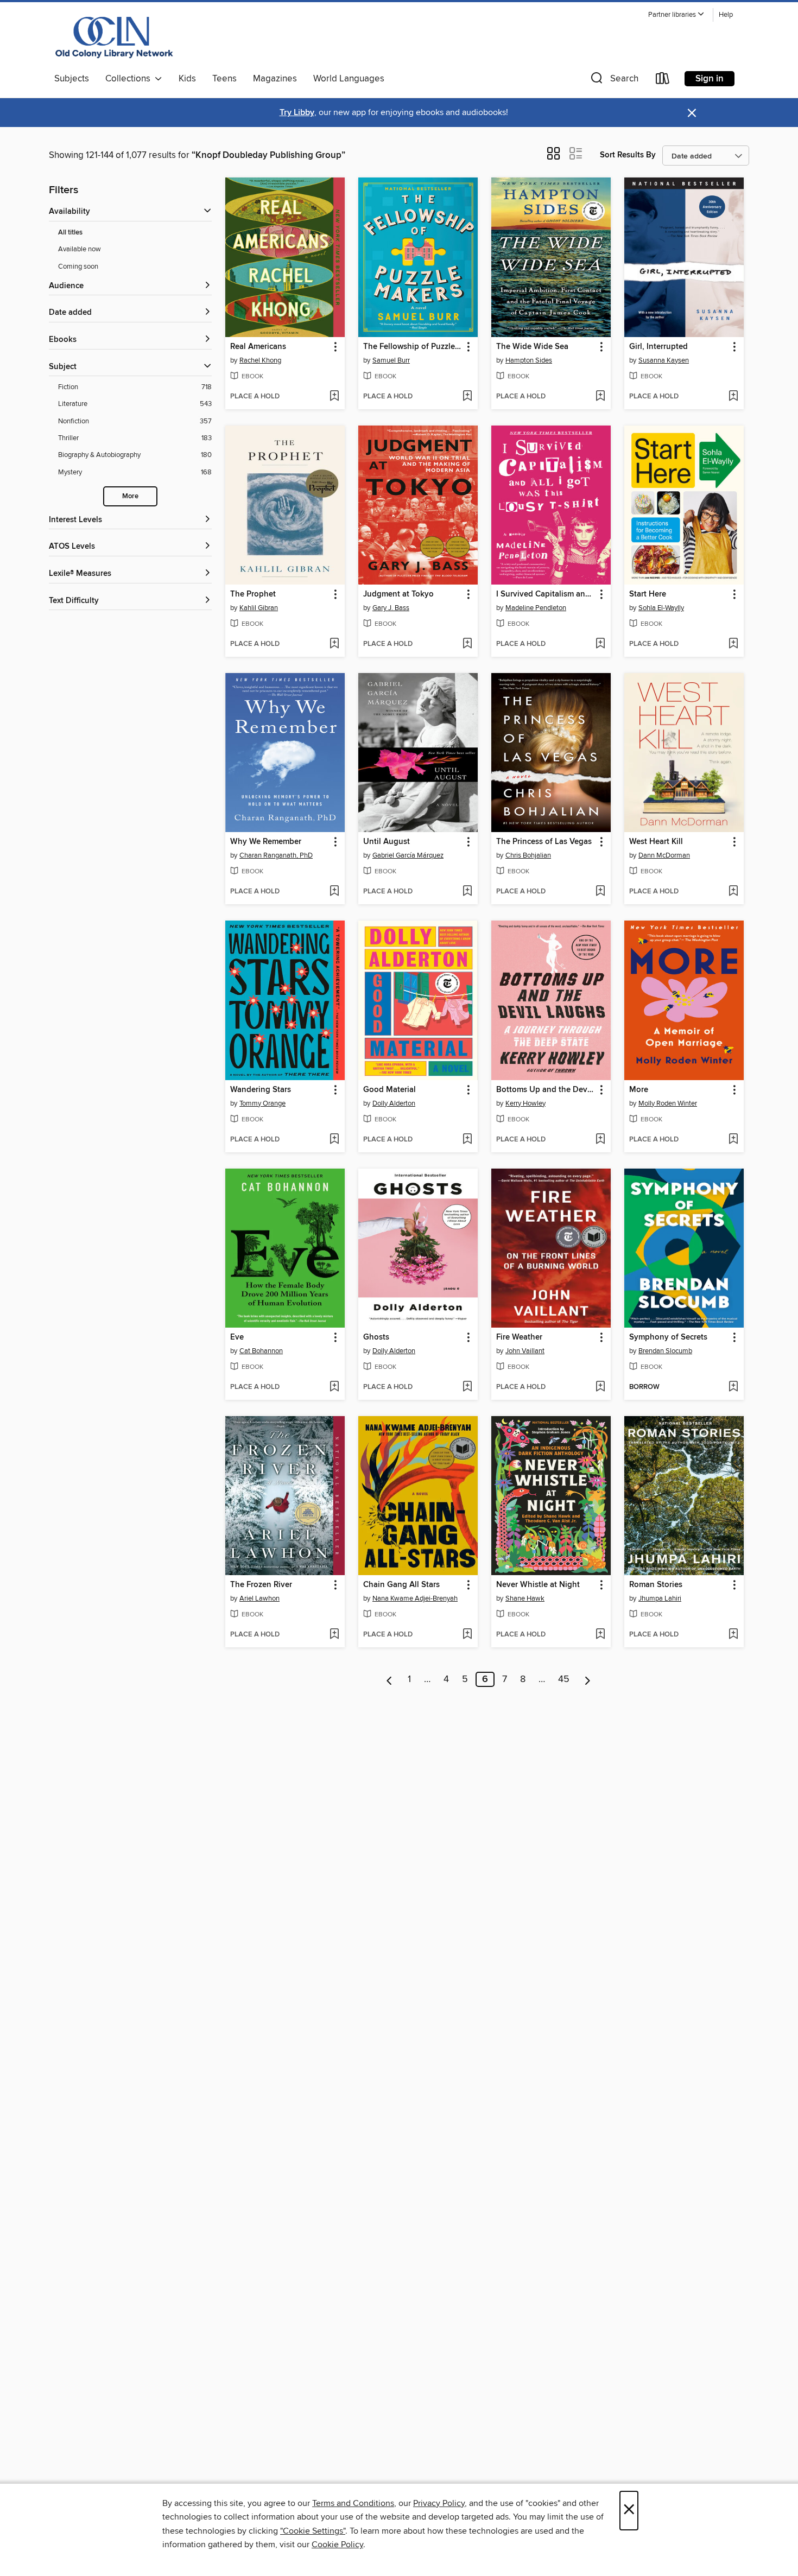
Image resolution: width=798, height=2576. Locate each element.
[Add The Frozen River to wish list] (334, 1635)
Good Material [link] (389, 1090)
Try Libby (297, 113)
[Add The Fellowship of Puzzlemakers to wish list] (467, 397)
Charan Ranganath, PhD (276, 855)
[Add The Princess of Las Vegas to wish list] (600, 892)
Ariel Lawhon (259, 1598)
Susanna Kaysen (664, 360)
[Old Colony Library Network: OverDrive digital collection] (115, 37)
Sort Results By (628, 155)
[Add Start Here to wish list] (733, 644)
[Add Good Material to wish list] (467, 1140)
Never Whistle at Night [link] (538, 1585)
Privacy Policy (439, 2503)
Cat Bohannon (261, 1351)
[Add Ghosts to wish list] (467, 1387)
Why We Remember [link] (266, 842)
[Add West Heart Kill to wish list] (733, 892)
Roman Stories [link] (656, 1585)
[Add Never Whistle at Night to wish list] (600, 1635)
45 (564, 1679)
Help (726, 15)
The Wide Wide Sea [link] (532, 347)
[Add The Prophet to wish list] (334, 644)
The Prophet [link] (253, 594)
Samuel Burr (391, 360)
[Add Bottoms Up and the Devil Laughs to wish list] (600, 1140)
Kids (187, 79)
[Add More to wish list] (733, 1140)
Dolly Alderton (394, 1103)
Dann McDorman (664, 855)
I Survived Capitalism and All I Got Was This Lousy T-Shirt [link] (546, 594)
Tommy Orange (262, 1103)
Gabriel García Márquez (408, 855)
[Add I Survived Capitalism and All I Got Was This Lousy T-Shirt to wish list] (600, 644)
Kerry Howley (525, 1103)
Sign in (710, 79)
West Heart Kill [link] (656, 842)
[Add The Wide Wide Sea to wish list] (600, 397)
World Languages (349, 79)
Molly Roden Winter (668, 1103)
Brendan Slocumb (665, 1351)
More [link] (639, 1090)
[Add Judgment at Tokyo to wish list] (467, 644)
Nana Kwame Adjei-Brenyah (415, 1598)
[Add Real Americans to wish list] (334, 397)
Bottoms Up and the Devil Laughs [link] (546, 1090)
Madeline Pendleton (536, 608)
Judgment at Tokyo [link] (398, 594)
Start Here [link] (648, 594)
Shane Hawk (525, 1598)
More (130, 496)
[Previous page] (389, 1679)
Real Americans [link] (258, 347)
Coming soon (78, 267)
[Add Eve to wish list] (334, 1387)
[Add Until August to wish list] (467, 892)
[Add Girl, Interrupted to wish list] (733, 397)
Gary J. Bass (391, 608)
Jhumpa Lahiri (660, 1598)
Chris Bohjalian (528, 855)
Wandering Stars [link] (261, 1090)
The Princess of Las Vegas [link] (544, 842)
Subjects (72, 79)
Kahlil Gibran (259, 608)
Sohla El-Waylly (661, 608)
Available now (80, 249)
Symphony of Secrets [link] (668, 1337)
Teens (224, 79)
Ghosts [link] (376, 1337)
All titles (70, 233)
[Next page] (588, 1679)
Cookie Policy (337, 2545)
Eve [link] (237, 1337)
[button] (676, 15)
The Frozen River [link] (261, 1585)
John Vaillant (525, 1351)
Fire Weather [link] (519, 1337)
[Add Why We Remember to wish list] (334, 892)
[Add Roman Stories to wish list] (733, 1635)
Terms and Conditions (353, 2503)
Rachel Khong (260, 360)
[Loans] (663, 81)
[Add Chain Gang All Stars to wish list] (467, 1635)
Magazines (275, 79)
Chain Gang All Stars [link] (401, 1585)
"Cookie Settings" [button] (313, 2531)
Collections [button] (130, 79)
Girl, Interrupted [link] (658, 347)
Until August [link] (387, 842)
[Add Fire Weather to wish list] (600, 1387)
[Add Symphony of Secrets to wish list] (733, 1387)
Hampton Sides (529, 360)
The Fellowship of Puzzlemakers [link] (413, 347)
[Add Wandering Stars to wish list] (334, 1140)
